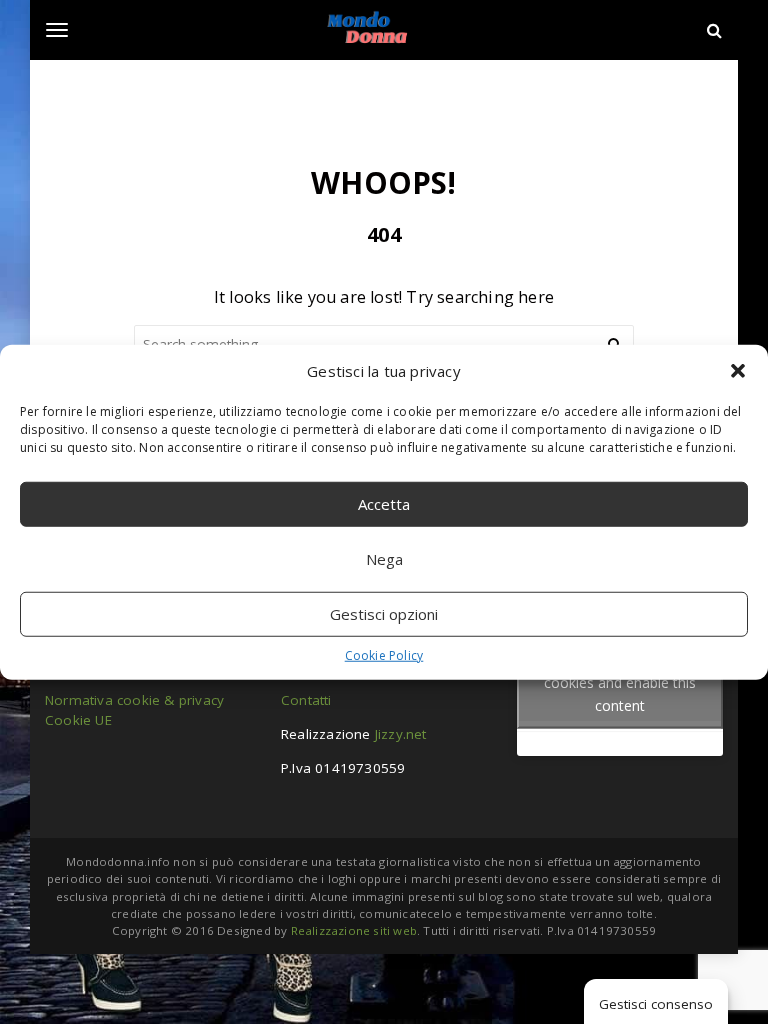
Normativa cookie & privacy (134, 700)
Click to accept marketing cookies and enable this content (620, 681)
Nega (384, 559)
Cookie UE (78, 720)
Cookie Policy (384, 654)
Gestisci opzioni (384, 614)
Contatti (306, 700)
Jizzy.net (401, 734)
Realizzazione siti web (354, 930)
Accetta (384, 504)
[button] (738, 371)
